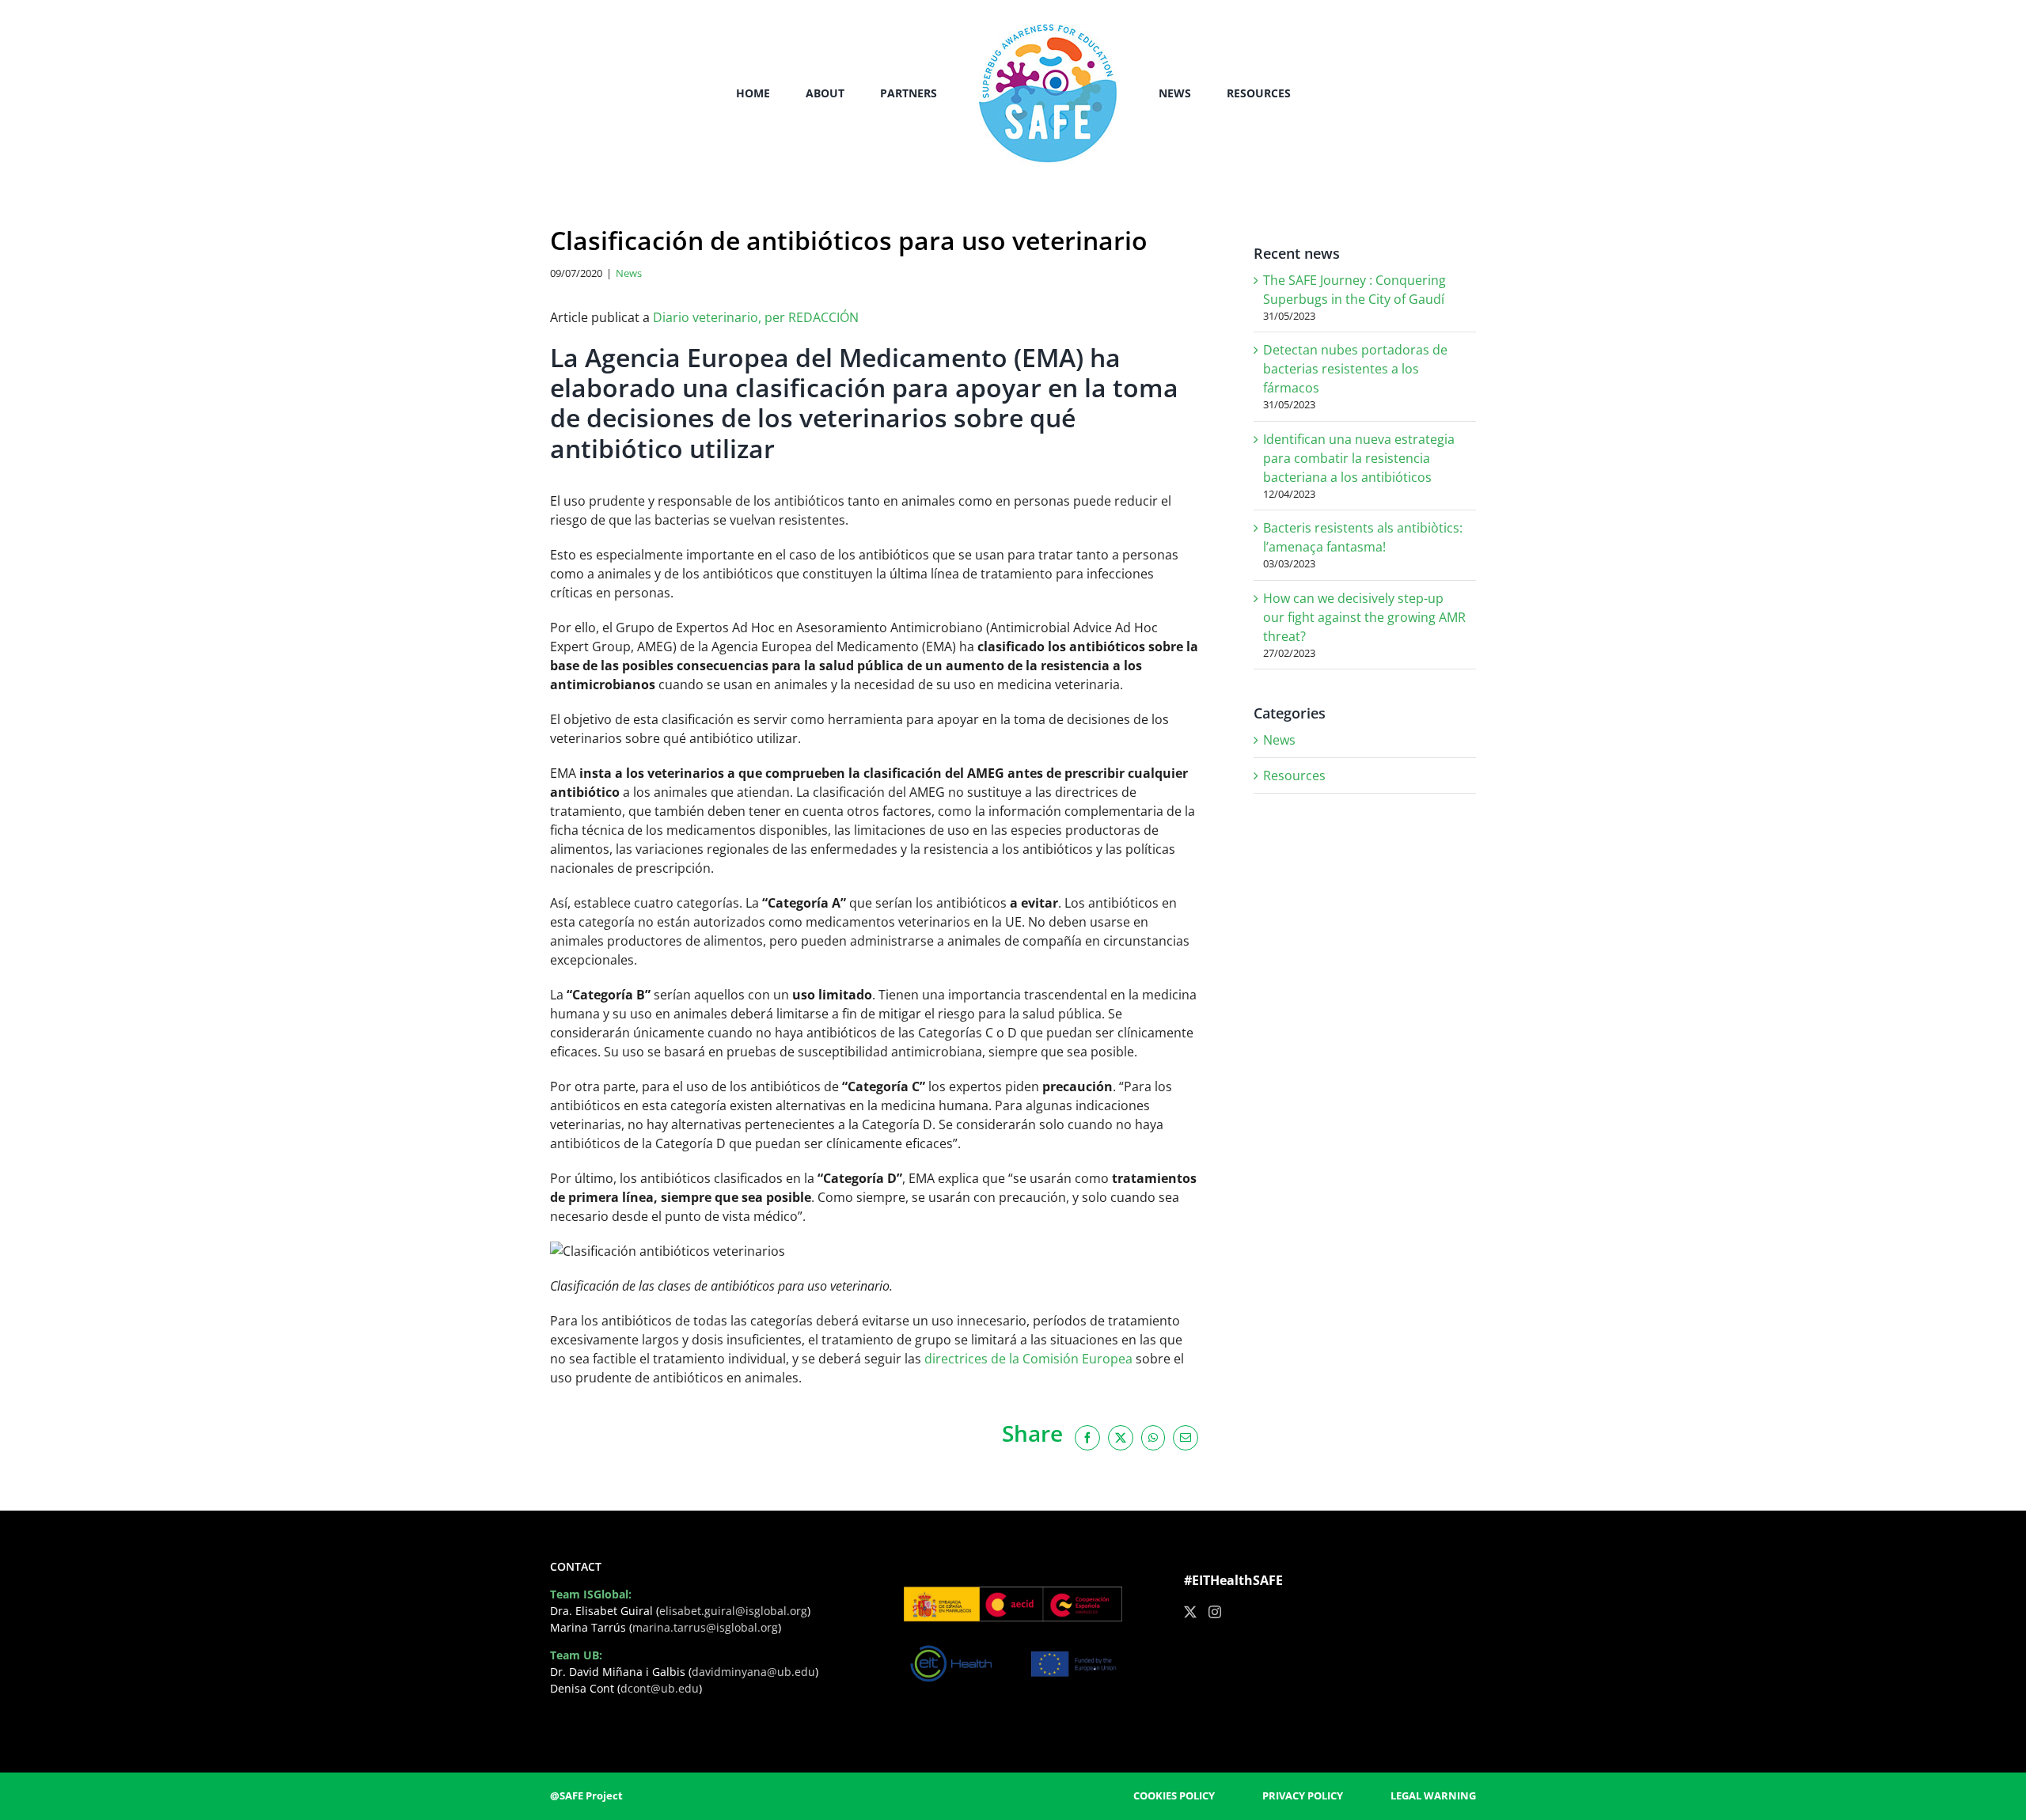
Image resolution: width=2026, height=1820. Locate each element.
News (629, 273)
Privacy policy (1303, 1795)
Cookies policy (1174, 1795)
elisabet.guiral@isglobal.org (733, 1611)
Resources (1294, 775)
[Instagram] (1215, 1612)
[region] (206, 1696)
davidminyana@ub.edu (753, 1672)
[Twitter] (1190, 1612)
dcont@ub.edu (660, 1688)
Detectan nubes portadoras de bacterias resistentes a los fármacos (1355, 369)
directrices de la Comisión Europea (1028, 1359)
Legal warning (1433, 1795)
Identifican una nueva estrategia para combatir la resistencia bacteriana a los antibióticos (1359, 458)
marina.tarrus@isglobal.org (705, 1627)
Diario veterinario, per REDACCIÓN (754, 317)
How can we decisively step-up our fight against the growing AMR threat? (1364, 617)
